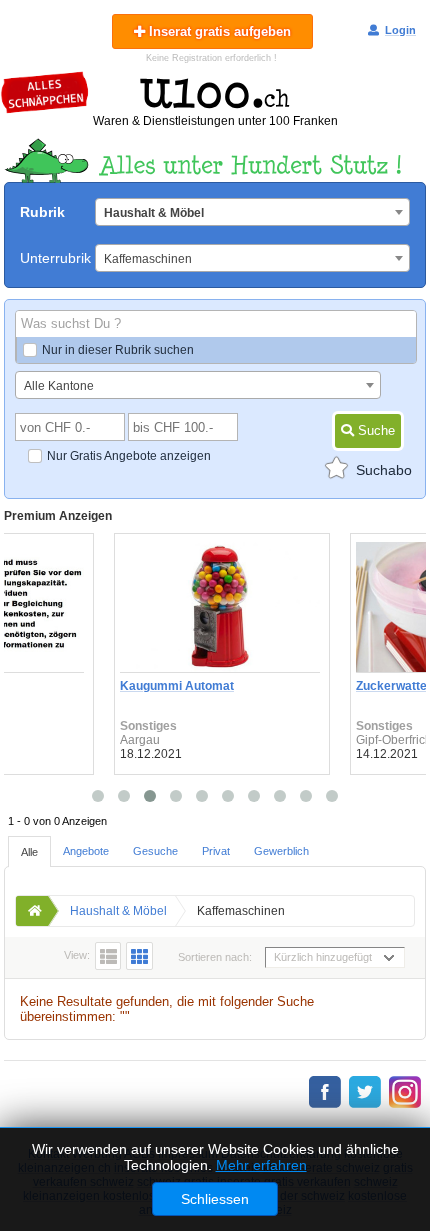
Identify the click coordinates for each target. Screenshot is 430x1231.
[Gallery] (139, 956)
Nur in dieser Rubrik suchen (118, 350)
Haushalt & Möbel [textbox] (154, 213)
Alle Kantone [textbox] (59, 386)
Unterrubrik (55, 258)
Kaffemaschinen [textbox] (148, 259)
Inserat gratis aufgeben (218, 31)
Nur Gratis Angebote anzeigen (129, 456)
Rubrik (42, 212)
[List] (108, 956)
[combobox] (252, 212)
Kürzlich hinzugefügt (323, 957)
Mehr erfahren (261, 1165)
